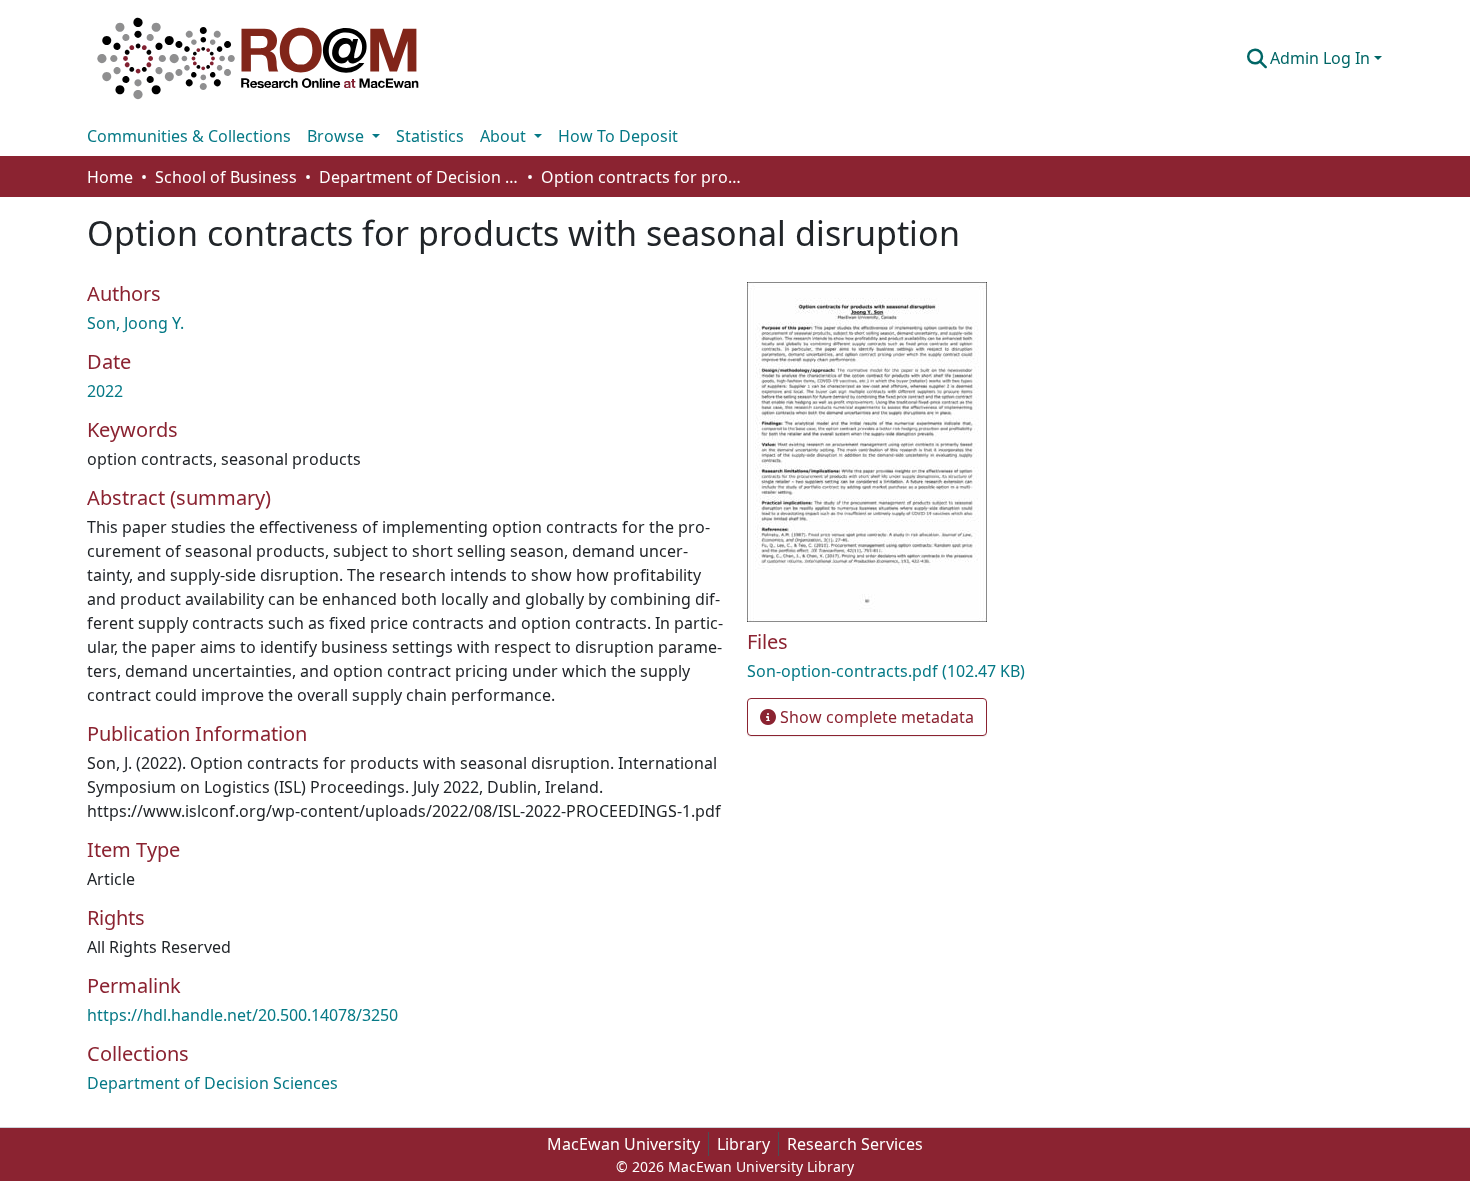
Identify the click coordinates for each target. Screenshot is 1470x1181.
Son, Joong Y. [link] (135, 323)
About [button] (505, 136)
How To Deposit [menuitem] (618, 136)
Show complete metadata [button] (875, 717)
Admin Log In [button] (1322, 58)
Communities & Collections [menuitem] (189, 136)
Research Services (855, 1144)
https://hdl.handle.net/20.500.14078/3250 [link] (242, 1015)
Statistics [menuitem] (430, 136)
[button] (258, 58)
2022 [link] (105, 391)
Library (743, 1144)
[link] (955, 671)
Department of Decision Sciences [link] (419, 177)
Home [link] (110, 177)
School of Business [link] (226, 177)
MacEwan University (623, 1144)
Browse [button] (337, 136)
